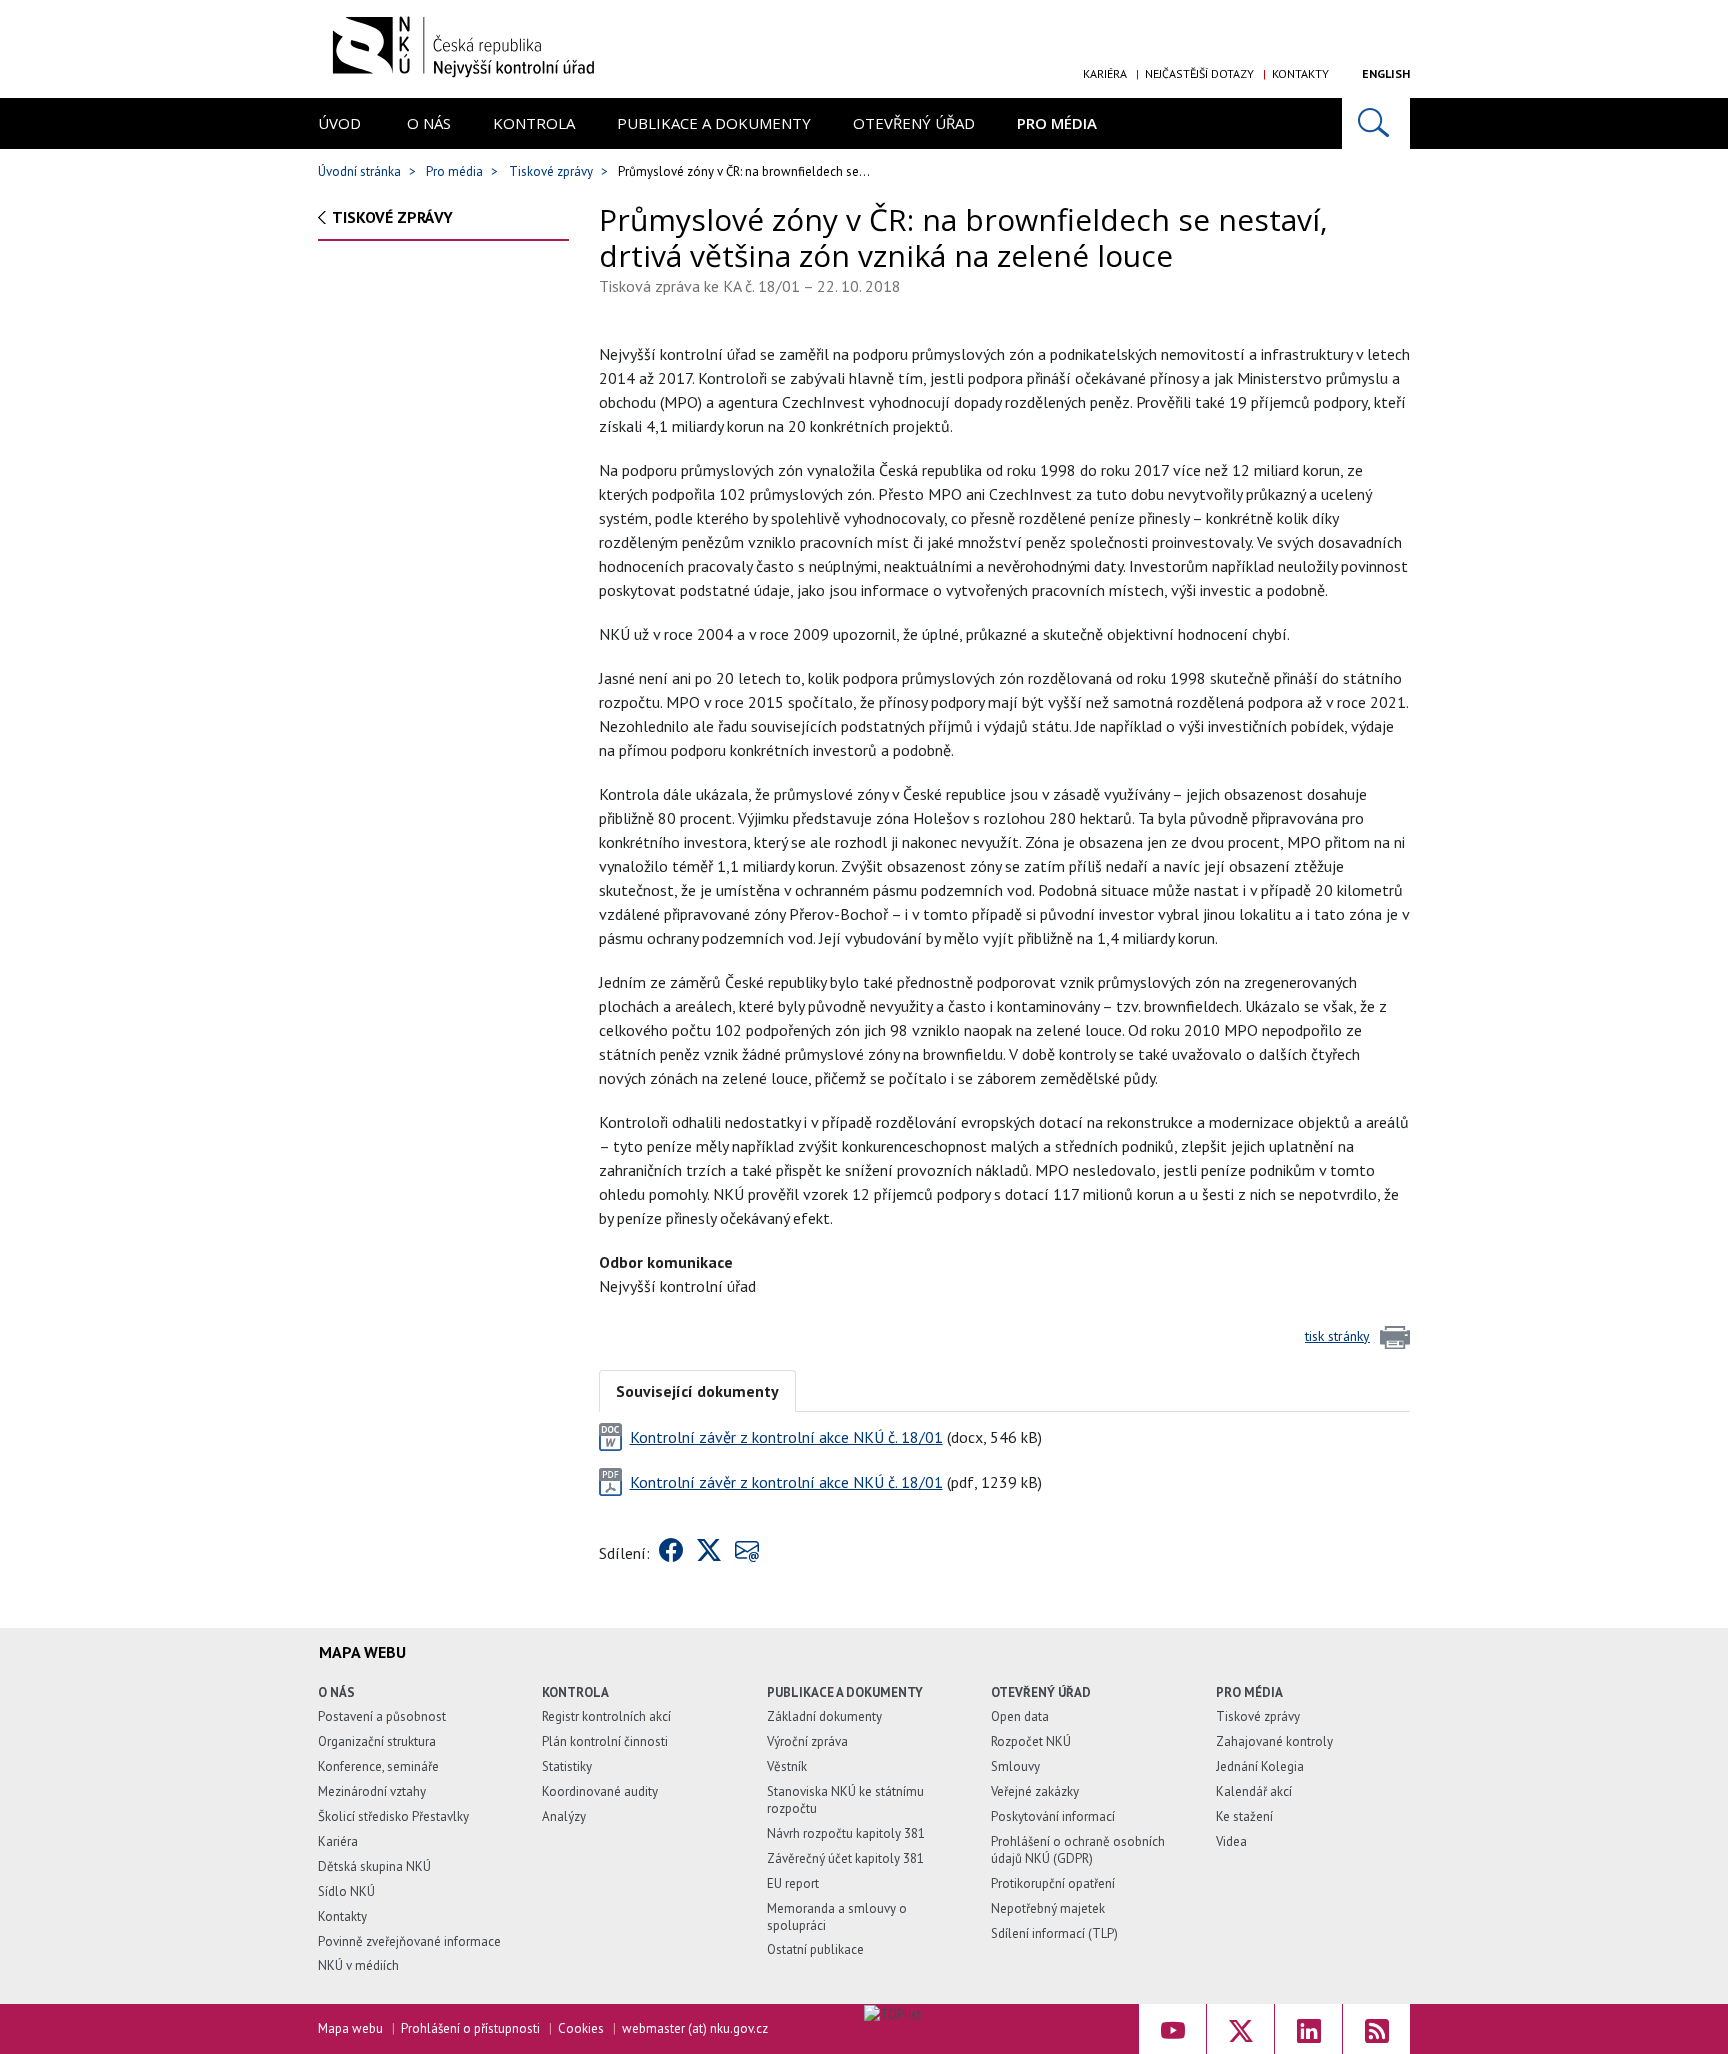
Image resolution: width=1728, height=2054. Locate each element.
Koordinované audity (600, 1791)
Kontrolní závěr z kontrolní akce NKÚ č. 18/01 (786, 1437)
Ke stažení (1244, 1816)
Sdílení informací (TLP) (1054, 1933)
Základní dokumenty (824, 1716)
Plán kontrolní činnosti (605, 1741)
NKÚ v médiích (358, 1965)
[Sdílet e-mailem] (747, 1553)
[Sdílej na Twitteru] (709, 1553)
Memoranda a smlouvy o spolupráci (837, 1917)
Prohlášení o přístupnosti (470, 2028)
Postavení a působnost (382, 1716)
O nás (429, 123)
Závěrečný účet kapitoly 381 (845, 1858)
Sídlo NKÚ (346, 1891)
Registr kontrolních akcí (606, 1716)
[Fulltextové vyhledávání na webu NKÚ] (1376, 123)
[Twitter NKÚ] (1240, 2029)
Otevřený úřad (914, 123)
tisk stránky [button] (1337, 1336)
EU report (793, 1883)
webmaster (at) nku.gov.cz (695, 2028)
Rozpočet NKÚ (1031, 1741)
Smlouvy (1015, 1766)
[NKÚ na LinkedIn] (1308, 2029)
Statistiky (567, 1766)
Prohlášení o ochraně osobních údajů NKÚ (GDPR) (1078, 1850)
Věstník (787, 1766)
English (1386, 73)
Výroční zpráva (807, 1741)
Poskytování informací (1053, 1816)
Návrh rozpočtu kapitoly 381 (846, 1833)
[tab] (697, 1389)
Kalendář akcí (1254, 1791)
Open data (1020, 1716)
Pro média (1057, 123)
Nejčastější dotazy (1199, 73)
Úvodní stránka (359, 171)
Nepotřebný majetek (1048, 1908)
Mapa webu (350, 2028)
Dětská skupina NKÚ (374, 1866)
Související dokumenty (697, 1391)
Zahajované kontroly (1274, 1741)
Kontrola (534, 123)
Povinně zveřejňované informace (409, 1941)
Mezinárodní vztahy (372, 1791)
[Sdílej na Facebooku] (671, 1553)
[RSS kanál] (1376, 2029)
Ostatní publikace (815, 1949)
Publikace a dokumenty (714, 123)
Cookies (581, 2028)
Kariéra (1105, 73)
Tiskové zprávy (551, 171)
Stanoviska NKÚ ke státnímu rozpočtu (845, 1800)
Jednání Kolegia (1260, 1766)
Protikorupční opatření (1053, 1883)
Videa (1231, 1841)
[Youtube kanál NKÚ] (1172, 2029)
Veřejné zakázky (1035, 1791)
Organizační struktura (377, 1741)
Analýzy (564, 1816)
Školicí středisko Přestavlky (393, 1816)
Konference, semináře (378, 1766)
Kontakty (1300, 73)
